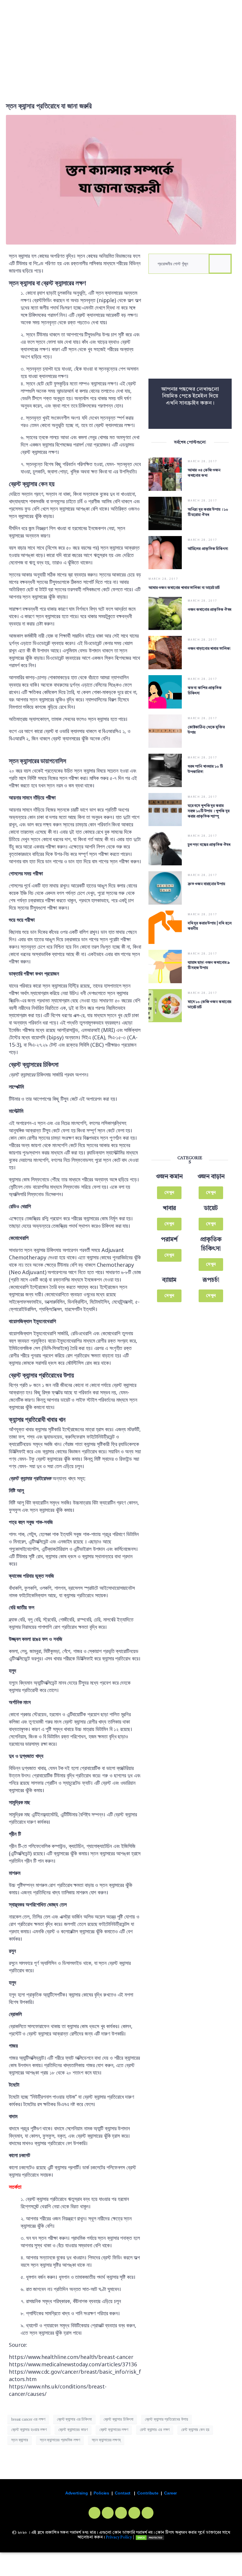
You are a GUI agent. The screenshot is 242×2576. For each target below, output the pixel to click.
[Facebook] (94, 2513)
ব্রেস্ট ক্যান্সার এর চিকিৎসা (74, 2419)
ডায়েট (211, 1208)
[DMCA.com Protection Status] (150, 2537)
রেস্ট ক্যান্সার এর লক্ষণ (155, 2430)
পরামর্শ (169, 1240)
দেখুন (169, 1193)
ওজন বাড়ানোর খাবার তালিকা (209, 649)
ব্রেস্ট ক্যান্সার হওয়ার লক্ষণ (29, 2430)
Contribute (148, 2493)
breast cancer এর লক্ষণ (28, 2419)
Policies (101, 2493)
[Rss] (148, 2513)
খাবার (169, 1208)
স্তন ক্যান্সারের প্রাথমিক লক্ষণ (60, 2440)
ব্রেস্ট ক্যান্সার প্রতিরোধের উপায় (166, 2419)
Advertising (77, 2493)
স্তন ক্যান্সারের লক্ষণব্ (106, 2440)
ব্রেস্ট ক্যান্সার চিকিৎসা (118, 2419)
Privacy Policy (119, 2537)
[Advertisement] (121, 45)
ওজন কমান (169, 1177)
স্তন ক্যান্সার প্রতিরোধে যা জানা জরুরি (49, 106)
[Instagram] (121, 2513)
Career (170, 2493)
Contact (123, 2493)
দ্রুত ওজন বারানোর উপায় (206, 884)
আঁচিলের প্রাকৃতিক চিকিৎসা (208, 549)
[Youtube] (134, 2513)
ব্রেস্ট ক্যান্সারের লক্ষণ (114, 2430)
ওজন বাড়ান (211, 1177)
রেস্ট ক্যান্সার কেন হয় (195, 2430)
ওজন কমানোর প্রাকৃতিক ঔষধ (210, 610)
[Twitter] (108, 2513)
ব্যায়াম (169, 1280)
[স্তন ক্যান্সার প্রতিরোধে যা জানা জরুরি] (121, 179)
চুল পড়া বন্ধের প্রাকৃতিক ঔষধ (210, 845)
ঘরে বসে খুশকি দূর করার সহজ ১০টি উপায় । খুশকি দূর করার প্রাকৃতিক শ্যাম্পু (209, 811)
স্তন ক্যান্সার (20, 2440)
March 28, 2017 (203, 461)
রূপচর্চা (211, 1280)
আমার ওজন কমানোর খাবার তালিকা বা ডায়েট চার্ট (184, 588)
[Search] (220, 264)
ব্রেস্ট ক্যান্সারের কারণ (73, 2430)
